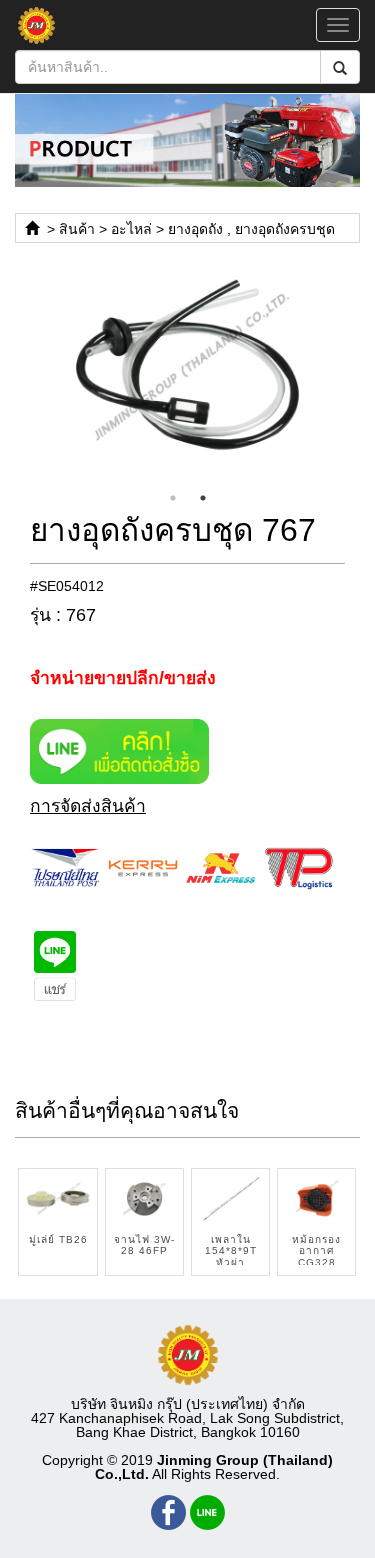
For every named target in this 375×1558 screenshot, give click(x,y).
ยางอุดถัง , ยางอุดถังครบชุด (251, 229)
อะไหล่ (131, 229)
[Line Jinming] (207, 1512)
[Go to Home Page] (32, 229)
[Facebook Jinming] (168, 1512)
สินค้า (77, 229)
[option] (187, 368)
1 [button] (173, 498)
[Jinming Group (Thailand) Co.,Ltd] (188, 1355)
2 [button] (203, 498)
